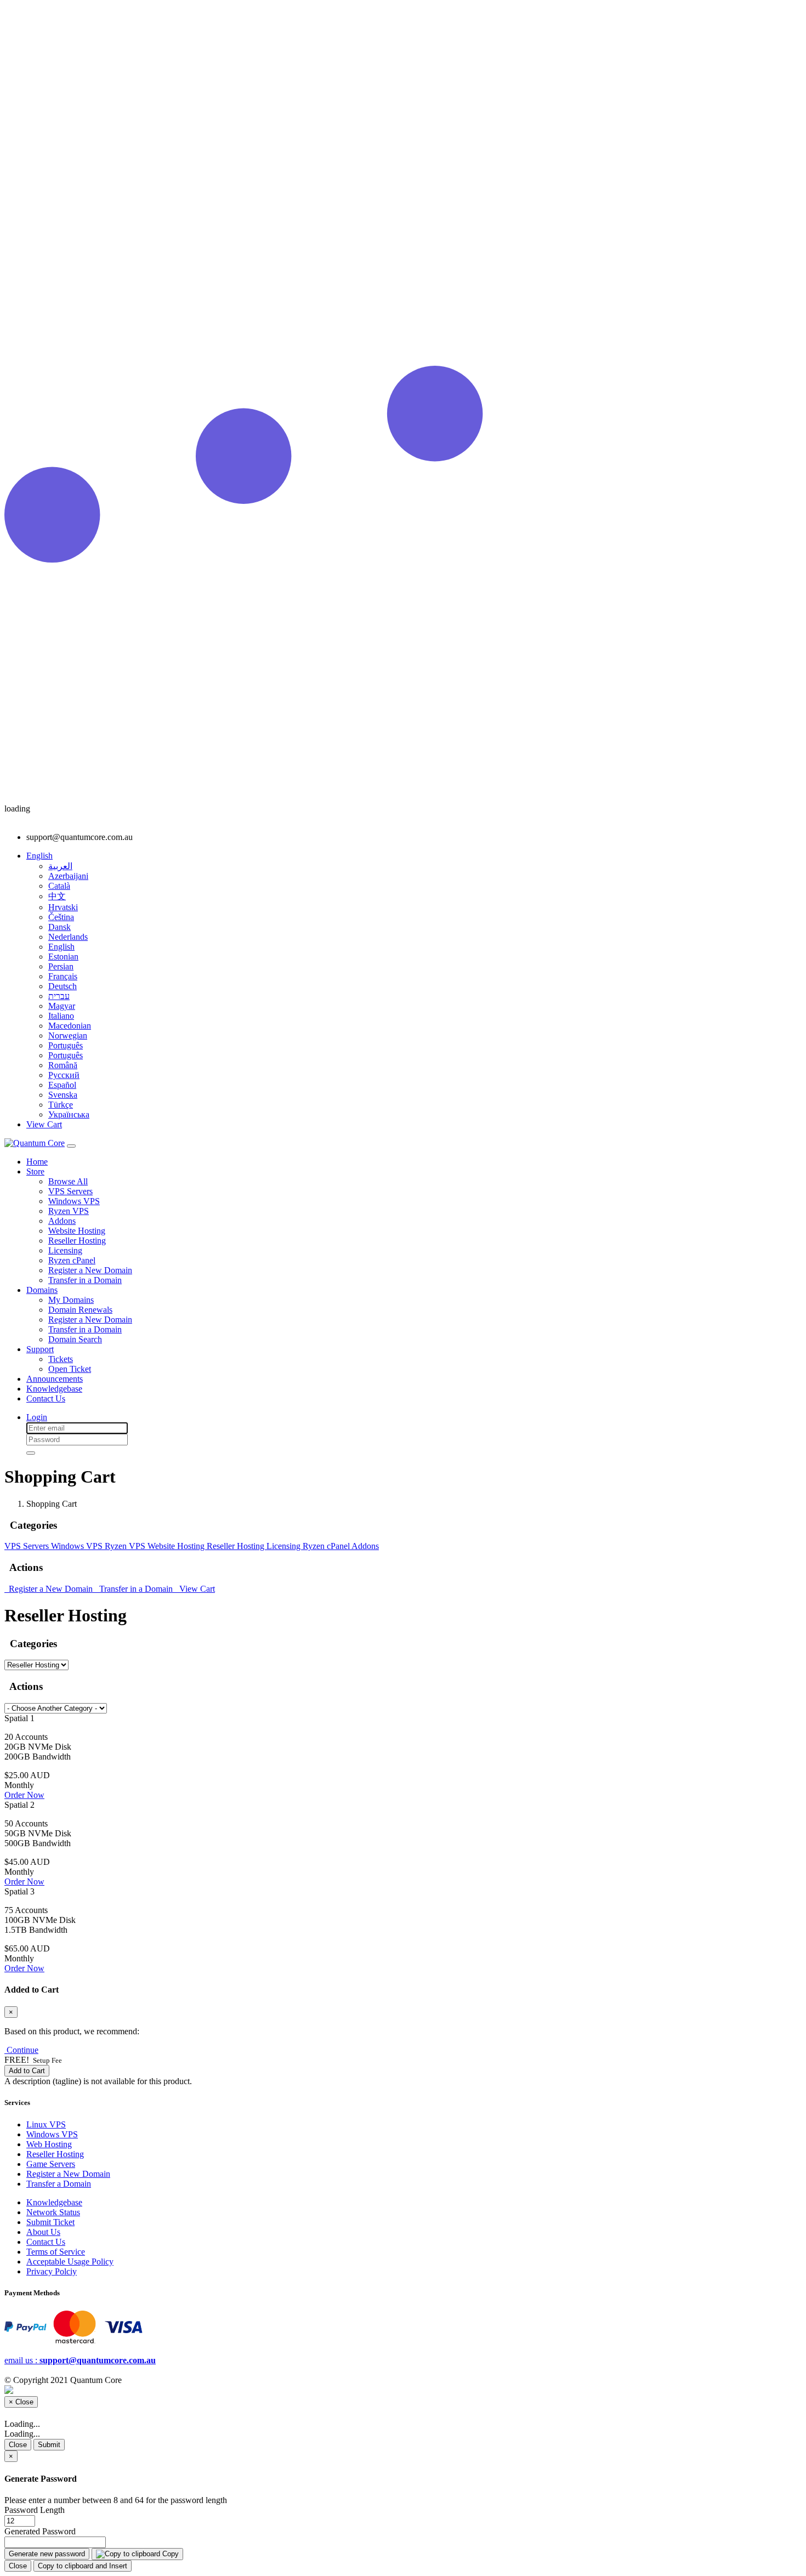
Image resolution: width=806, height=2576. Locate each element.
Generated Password (40, 2531)
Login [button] (37, 1417)
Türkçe (61, 1105)
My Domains (71, 1300)
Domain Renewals (80, 1310)
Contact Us (46, 1398)
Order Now (24, 1795)
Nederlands (68, 937)
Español (62, 1085)
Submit (49, 2445)
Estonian (63, 957)
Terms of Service (56, 2252)
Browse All (68, 1181)
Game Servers (51, 2164)
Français (63, 976)
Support (40, 1349)
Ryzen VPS (69, 1211)
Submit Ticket (50, 2222)
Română (63, 1065)
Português (66, 1045)
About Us (43, 2232)
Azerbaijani (68, 876)
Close (18, 2445)
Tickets (61, 1359)
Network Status (53, 2212)
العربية (60, 866)
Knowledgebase (54, 1389)
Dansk (59, 927)
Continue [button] (22, 2050)
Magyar (62, 1006)
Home (37, 1162)
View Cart (195, 1589)
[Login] (31, 1453)
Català (59, 886)
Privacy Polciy (52, 2271)
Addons (62, 1221)
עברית (59, 996)
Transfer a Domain (59, 2184)
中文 (57, 896)
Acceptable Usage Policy (70, 2262)
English (61, 947)
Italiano (61, 1016)
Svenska (63, 1095)
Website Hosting (77, 1231)
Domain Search (75, 1339)
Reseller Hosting (77, 1241)
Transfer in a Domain (85, 1280)
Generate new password (47, 2554)
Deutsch (63, 986)
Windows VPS (74, 1201)
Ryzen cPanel (72, 1260)
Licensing (65, 1250)
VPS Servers (70, 1191)
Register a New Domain (90, 1270)
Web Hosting (49, 2144)
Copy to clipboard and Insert (83, 2566)
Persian (61, 966)
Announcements (55, 1379)
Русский (64, 1075)
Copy (169, 2554)
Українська (69, 1114)
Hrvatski (63, 907)
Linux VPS (46, 2124)
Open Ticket (70, 1369)
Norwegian (68, 1035)
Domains (42, 1290)
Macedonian (70, 1026)
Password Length (35, 2510)
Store (35, 1171)
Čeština (61, 917)
